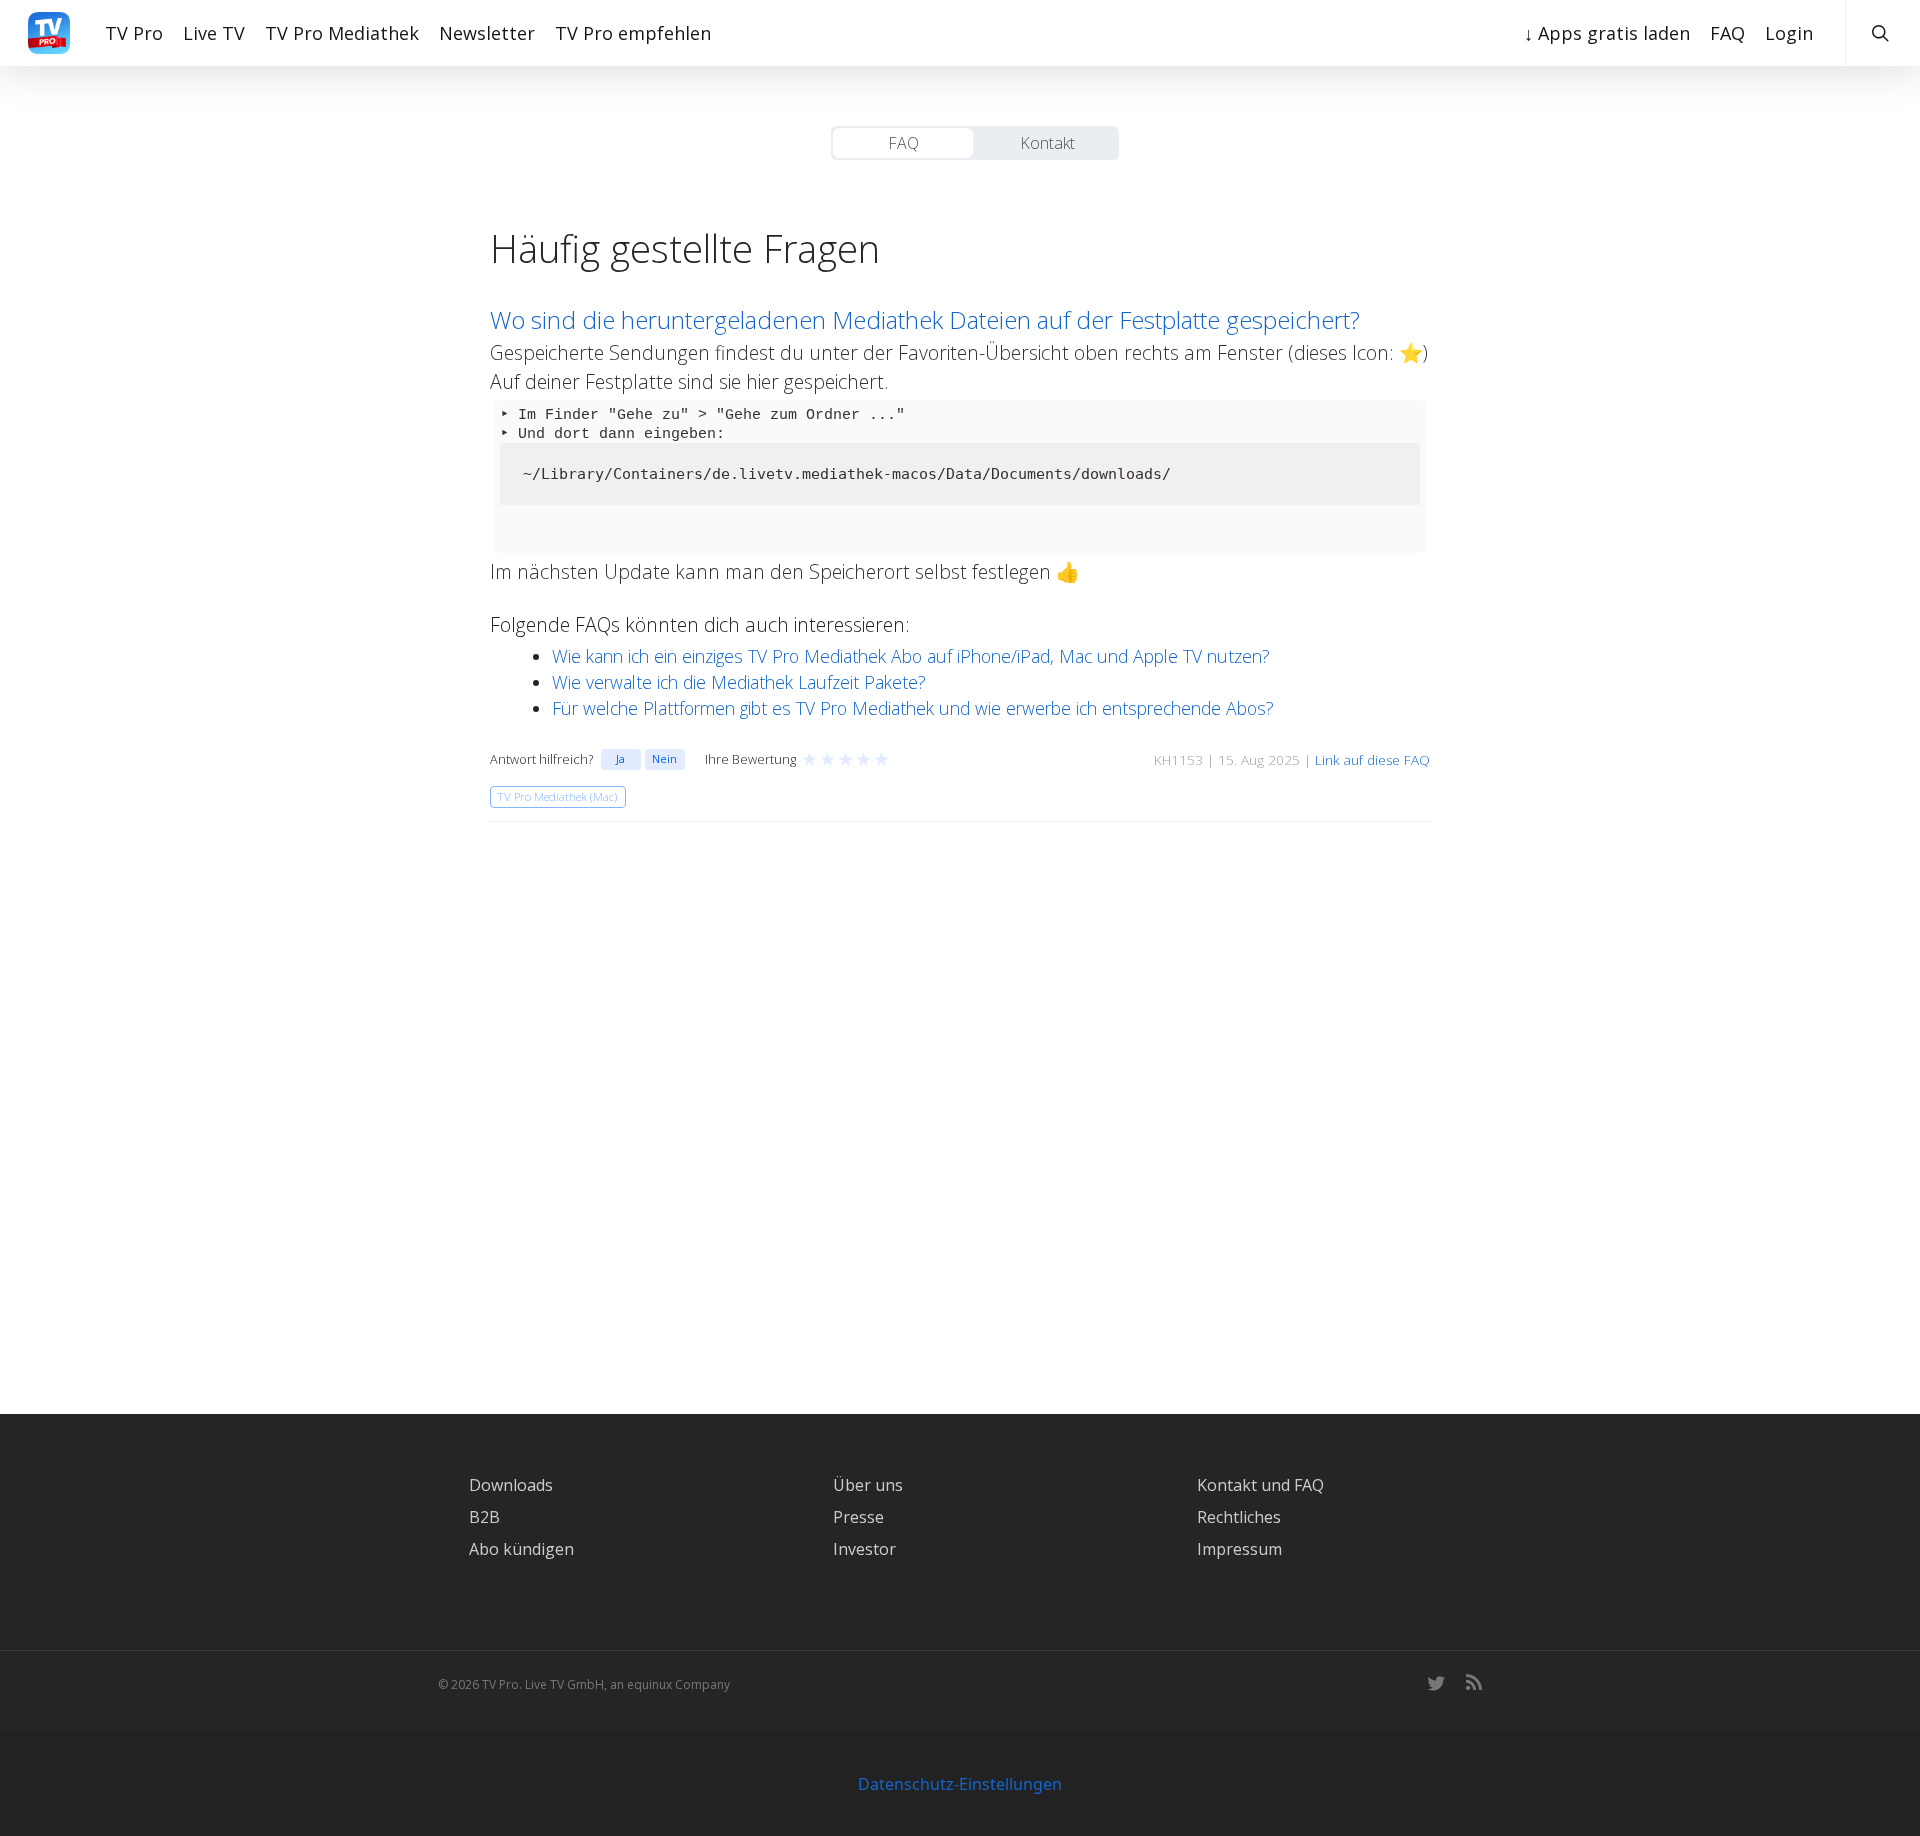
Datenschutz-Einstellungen (960, 1784)
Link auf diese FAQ (1372, 760)
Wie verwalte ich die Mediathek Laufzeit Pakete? (739, 682)
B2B (484, 1517)
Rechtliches (1239, 1517)
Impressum (1239, 1549)
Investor (864, 1549)
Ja (620, 758)
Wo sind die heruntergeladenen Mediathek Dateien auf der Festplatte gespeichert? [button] (925, 319)
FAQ (903, 143)
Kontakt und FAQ (1260, 1485)
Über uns (868, 1485)
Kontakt (1047, 143)
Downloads (511, 1485)
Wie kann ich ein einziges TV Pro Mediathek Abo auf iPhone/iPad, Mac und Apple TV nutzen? (911, 656)
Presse (858, 1517)
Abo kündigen (521, 1549)
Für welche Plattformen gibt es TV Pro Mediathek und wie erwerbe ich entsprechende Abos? (913, 708)
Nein (664, 758)
